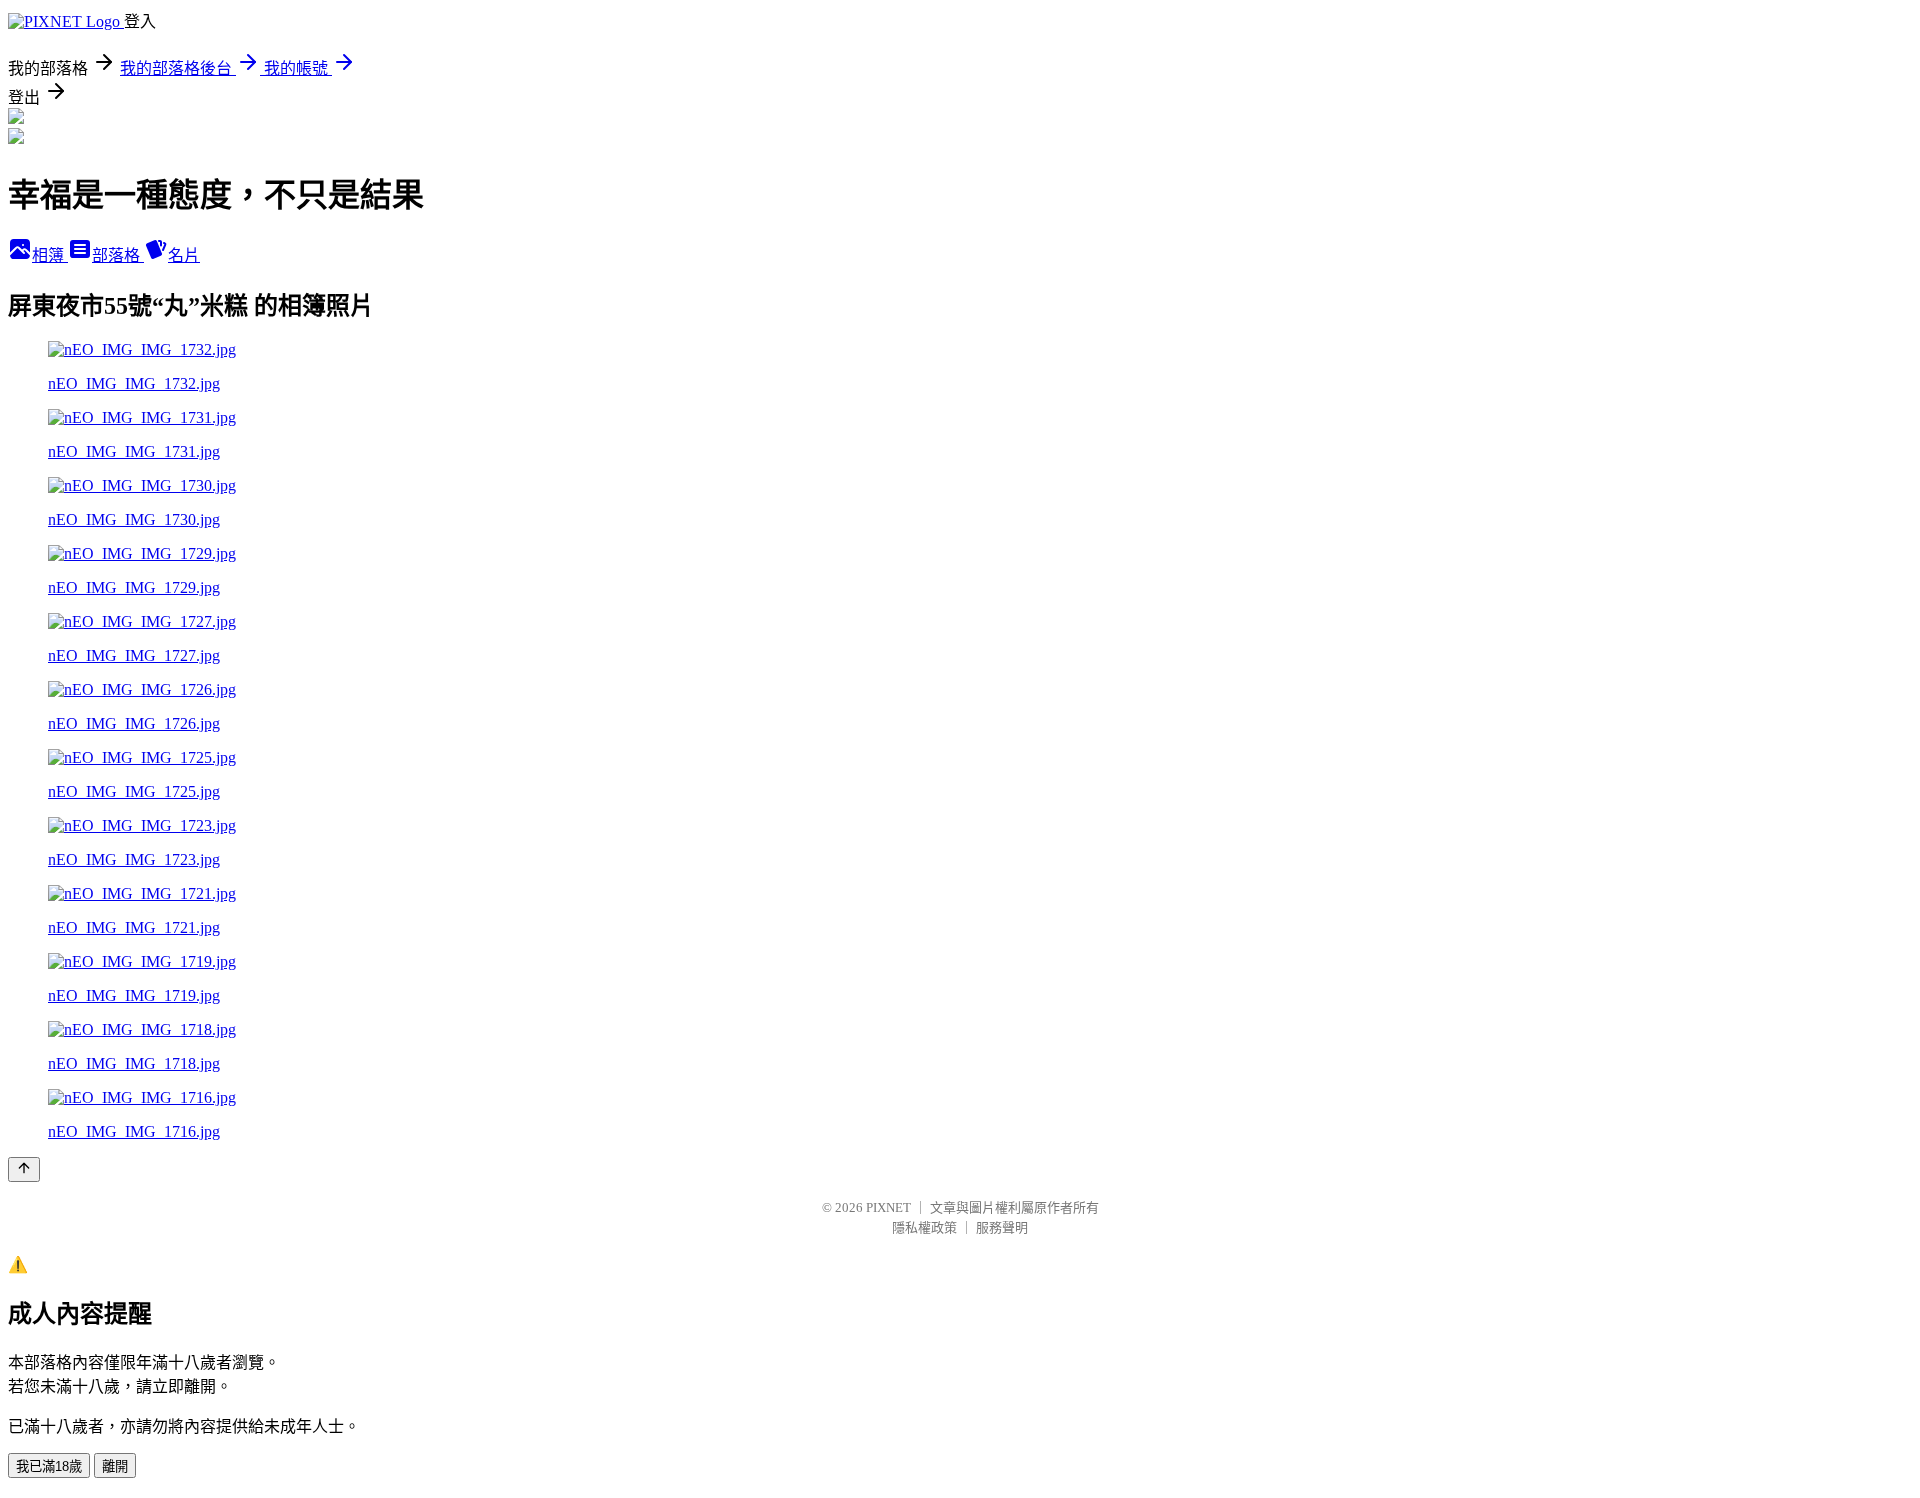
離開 (115, 1466)
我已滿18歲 (49, 1466)
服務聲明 (1002, 1227)
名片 (184, 255)
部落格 (118, 255)
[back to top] (24, 1169)
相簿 (50, 255)
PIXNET (888, 1207)
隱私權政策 (924, 1227)
